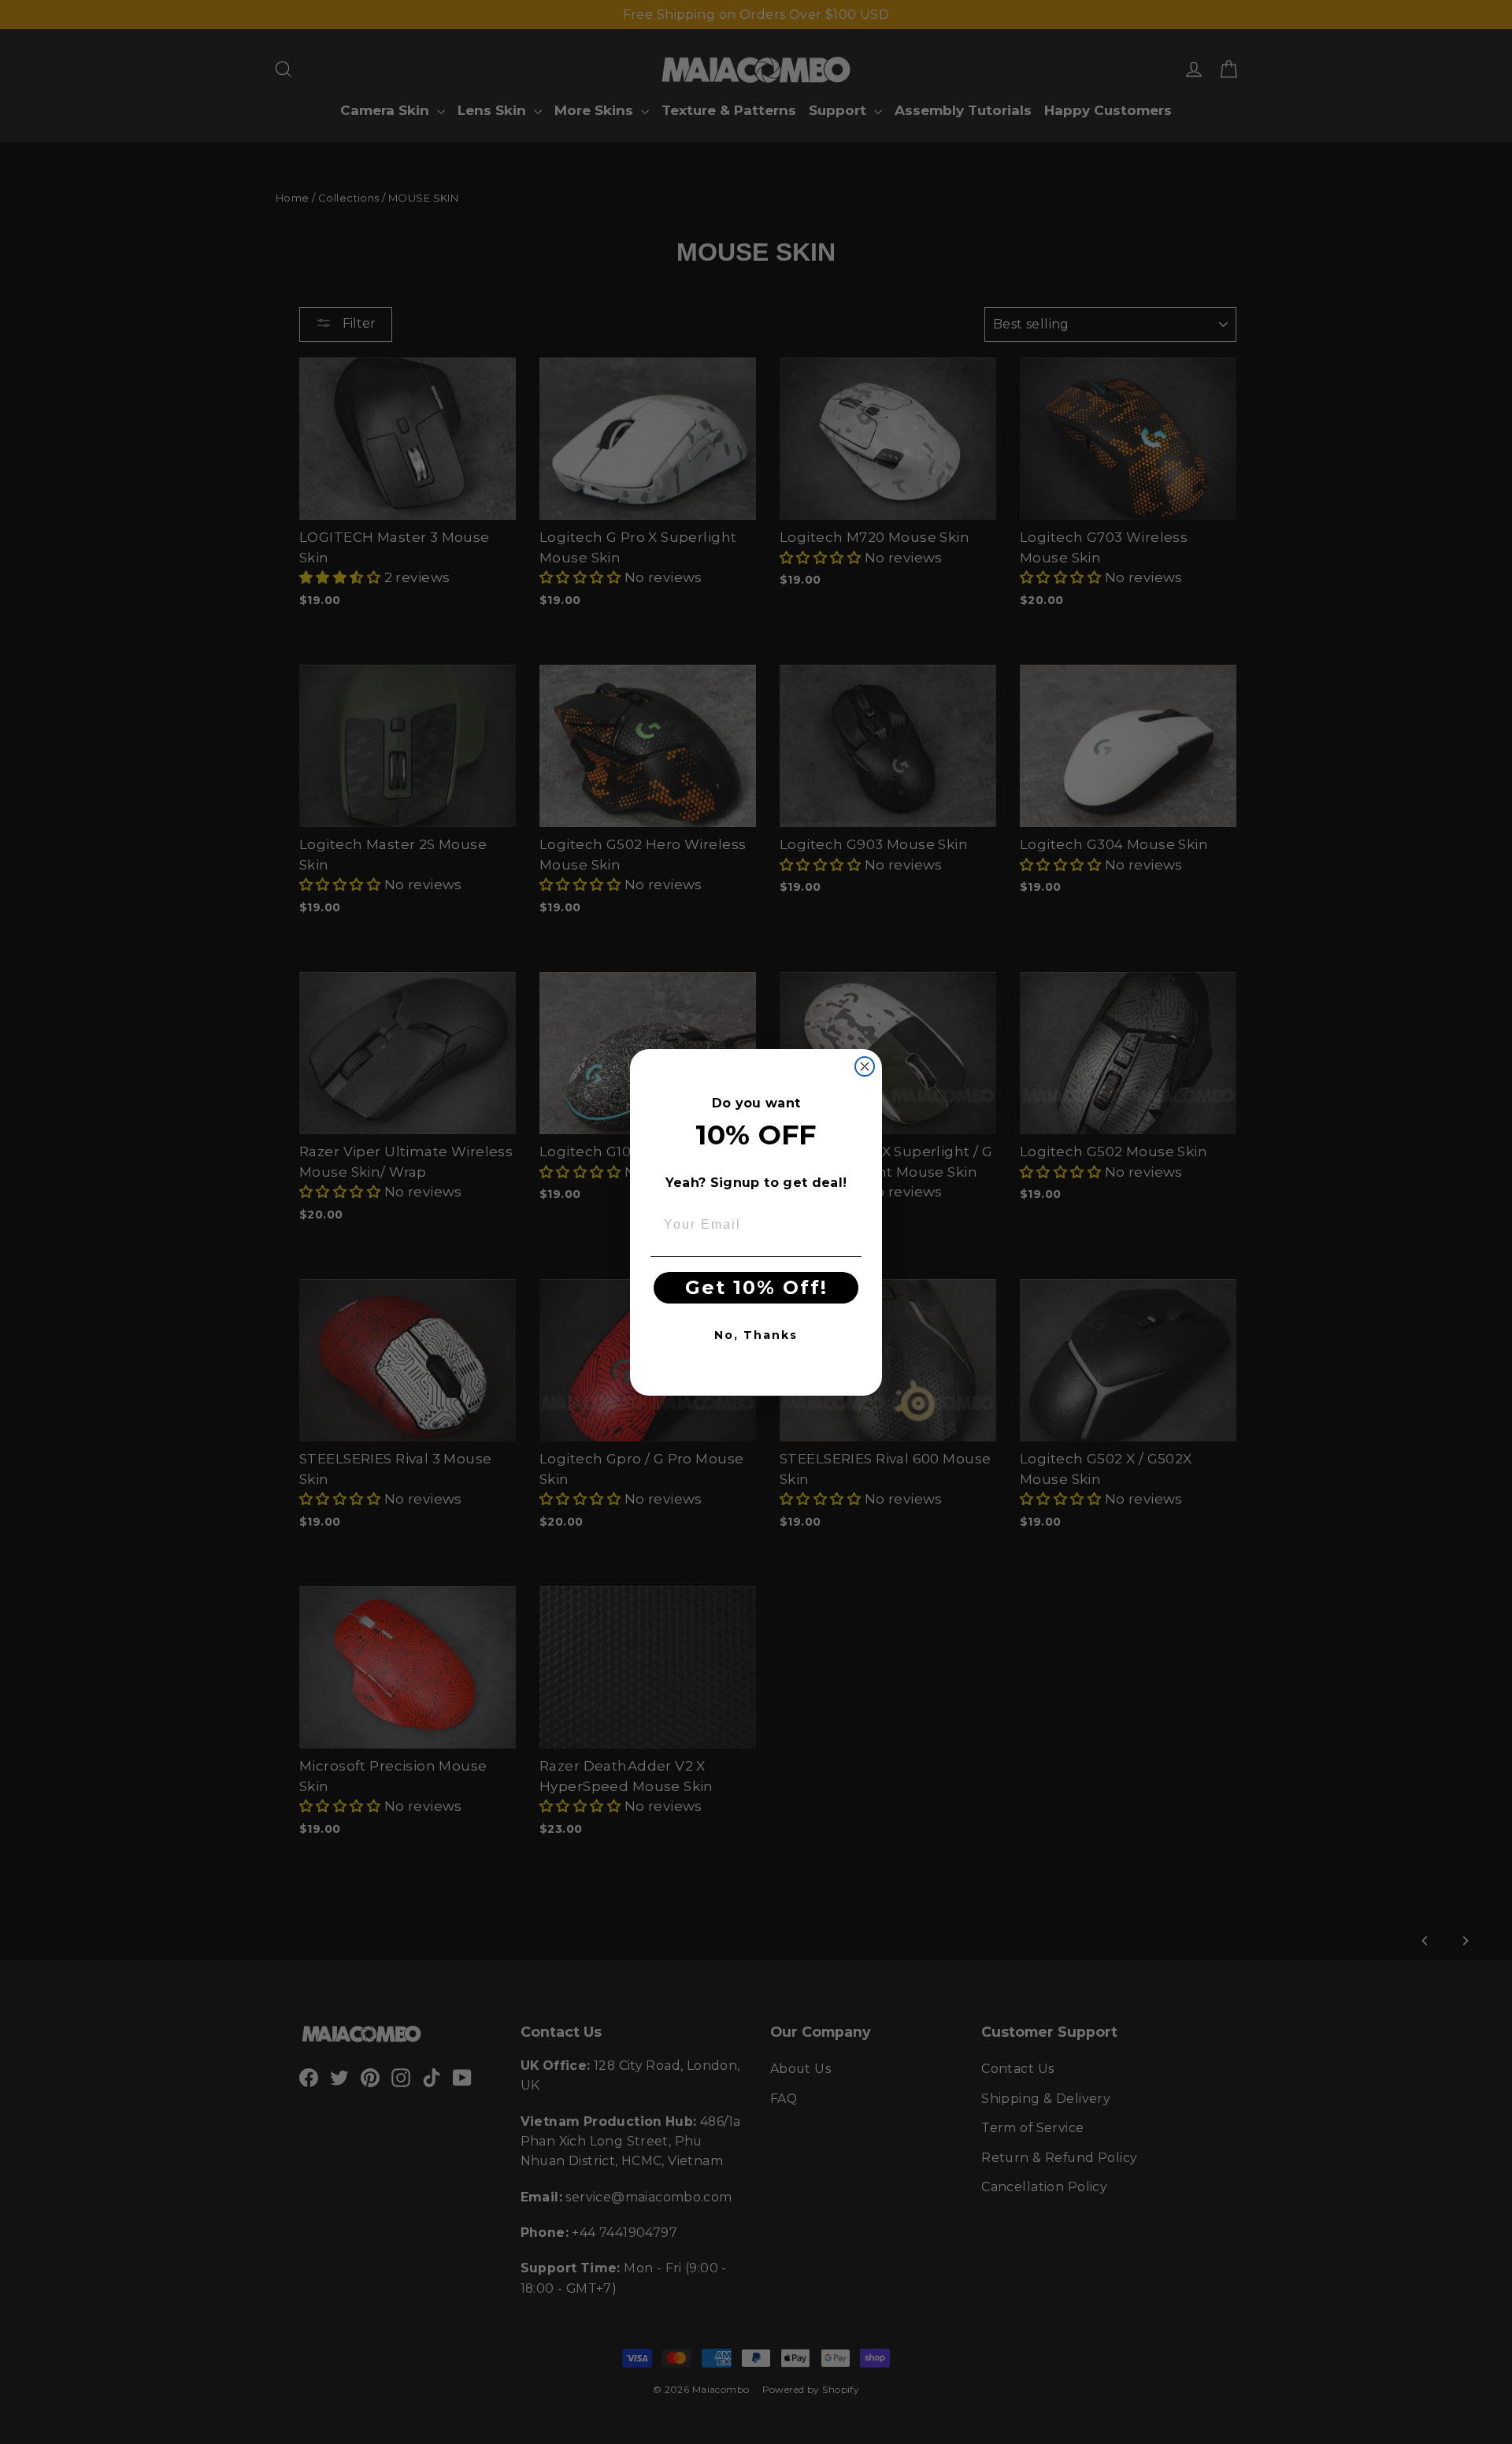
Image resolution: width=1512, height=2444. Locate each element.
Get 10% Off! (756, 1287)
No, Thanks (756, 1335)
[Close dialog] (865, 1066)
